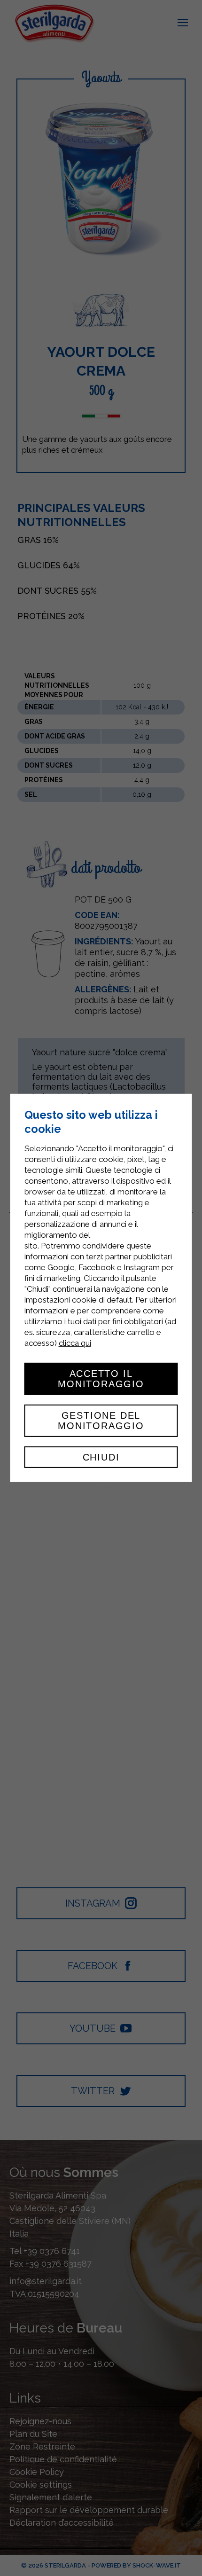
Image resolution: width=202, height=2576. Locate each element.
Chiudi (101, 1457)
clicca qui (75, 1343)
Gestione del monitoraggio (101, 1421)
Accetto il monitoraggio (101, 1379)
